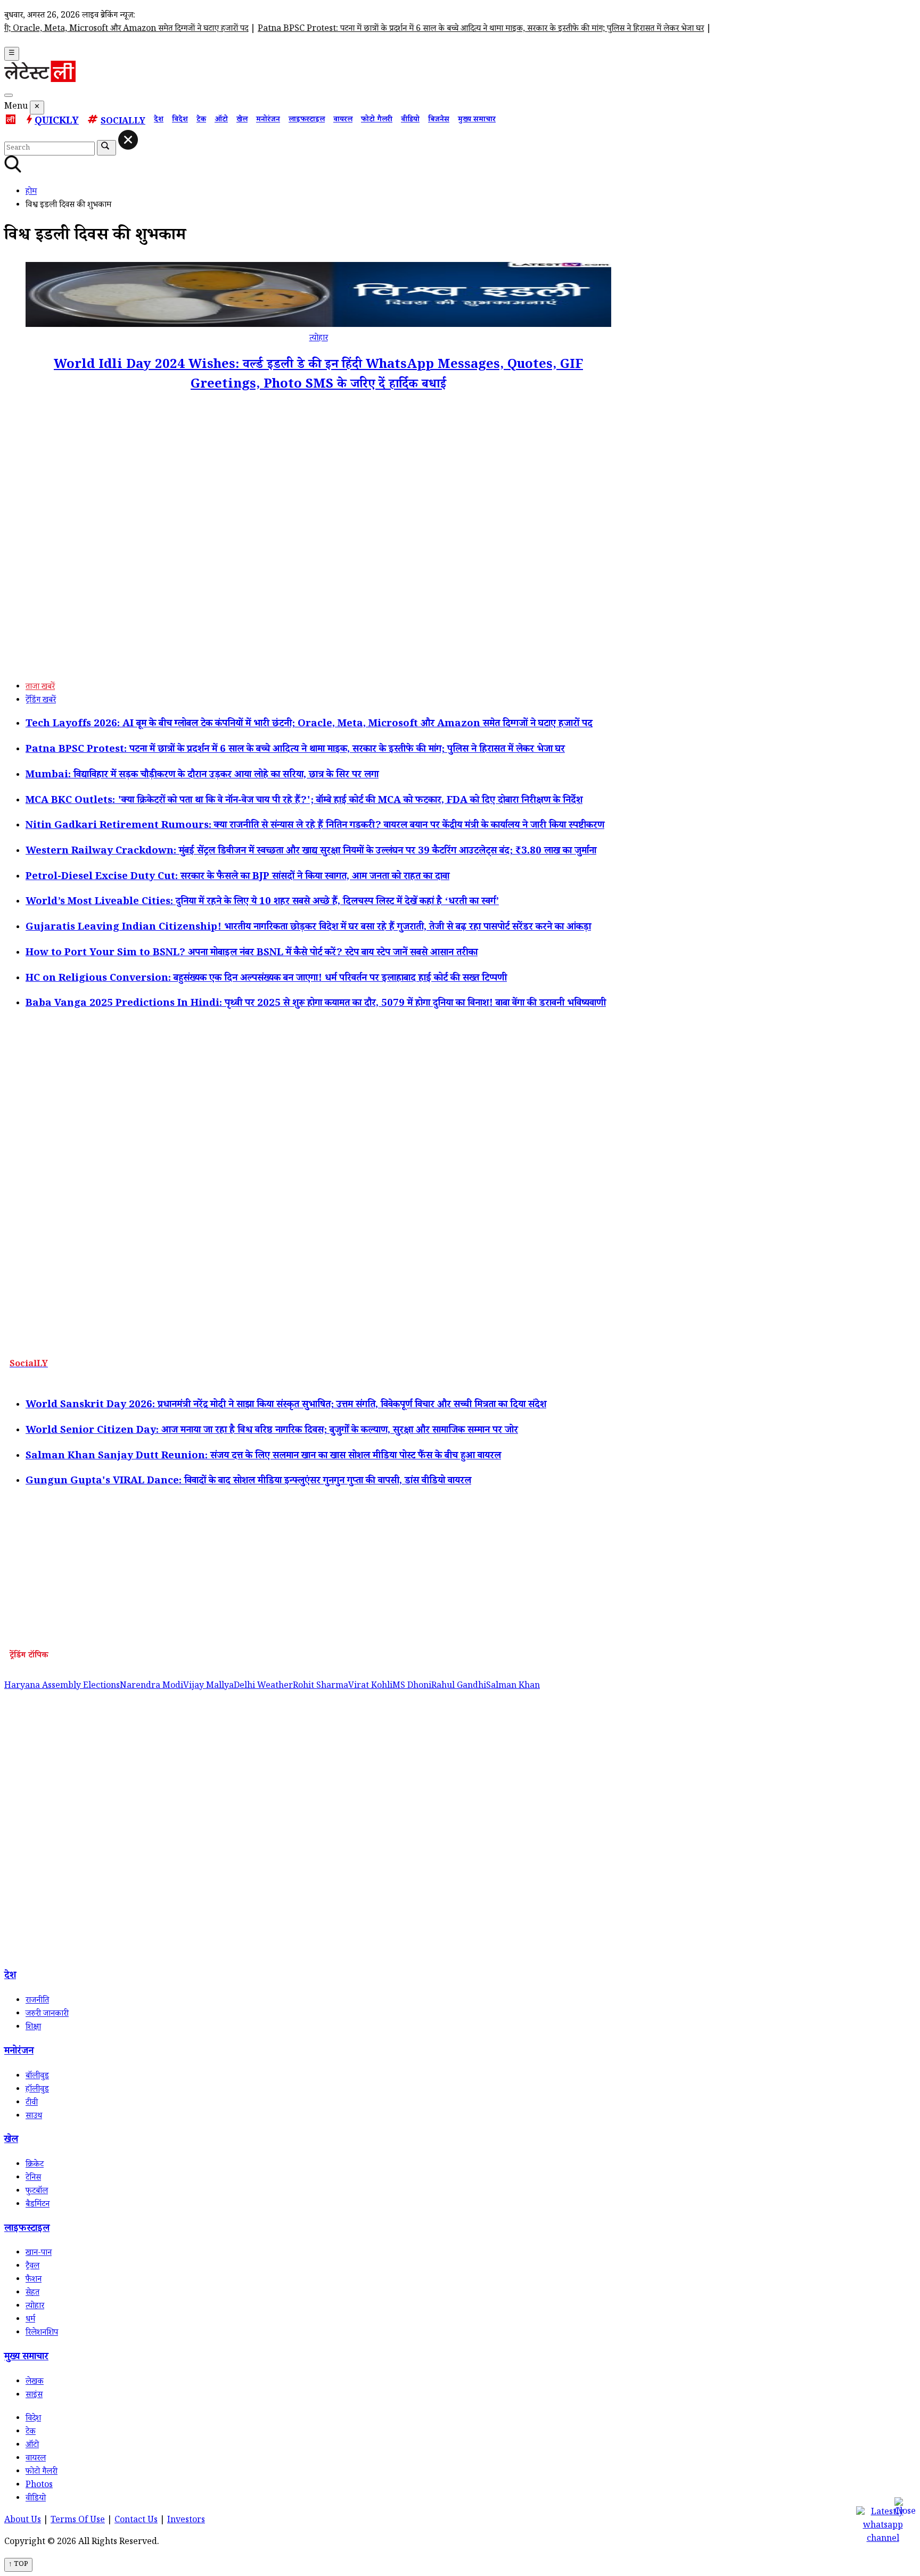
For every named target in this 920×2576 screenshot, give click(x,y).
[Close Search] (128, 140)
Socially (123, 122)
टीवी (32, 2103)
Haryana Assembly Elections (62, 1687)
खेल (242, 120)
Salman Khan (513, 1687)
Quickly (57, 122)
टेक (201, 120)
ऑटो (221, 120)
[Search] (9, 95)
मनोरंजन (268, 120)
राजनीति (37, 2001)
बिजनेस (439, 120)
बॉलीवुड (37, 2077)
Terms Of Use (78, 2521)
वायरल (343, 120)
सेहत (32, 2294)
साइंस (34, 2396)
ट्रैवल (32, 2267)
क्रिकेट (35, 2165)
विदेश (180, 120)
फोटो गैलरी (377, 120)
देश (159, 120)
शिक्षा (33, 2028)
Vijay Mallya (208, 1687)
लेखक (35, 2382)
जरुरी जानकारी (47, 2015)
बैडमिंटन (38, 2205)
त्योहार (319, 339)
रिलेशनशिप (42, 2333)
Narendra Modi (151, 1687)
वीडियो (410, 120)
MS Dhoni (412, 1687)
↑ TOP (18, 2565)
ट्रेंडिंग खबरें (41, 701)
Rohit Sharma (321, 1687)
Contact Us (136, 2521)
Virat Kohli (370, 1687)
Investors (186, 2521)
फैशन (34, 2280)
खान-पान (39, 2254)
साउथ (34, 2117)
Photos (39, 2486)
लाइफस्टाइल (307, 120)
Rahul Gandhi (459, 1687)
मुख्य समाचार (477, 120)
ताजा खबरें (40, 688)
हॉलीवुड (37, 2090)
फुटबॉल (37, 2192)
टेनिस (33, 2179)
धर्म (30, 2320)
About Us (23, 2521)
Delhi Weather (263, 1687)
